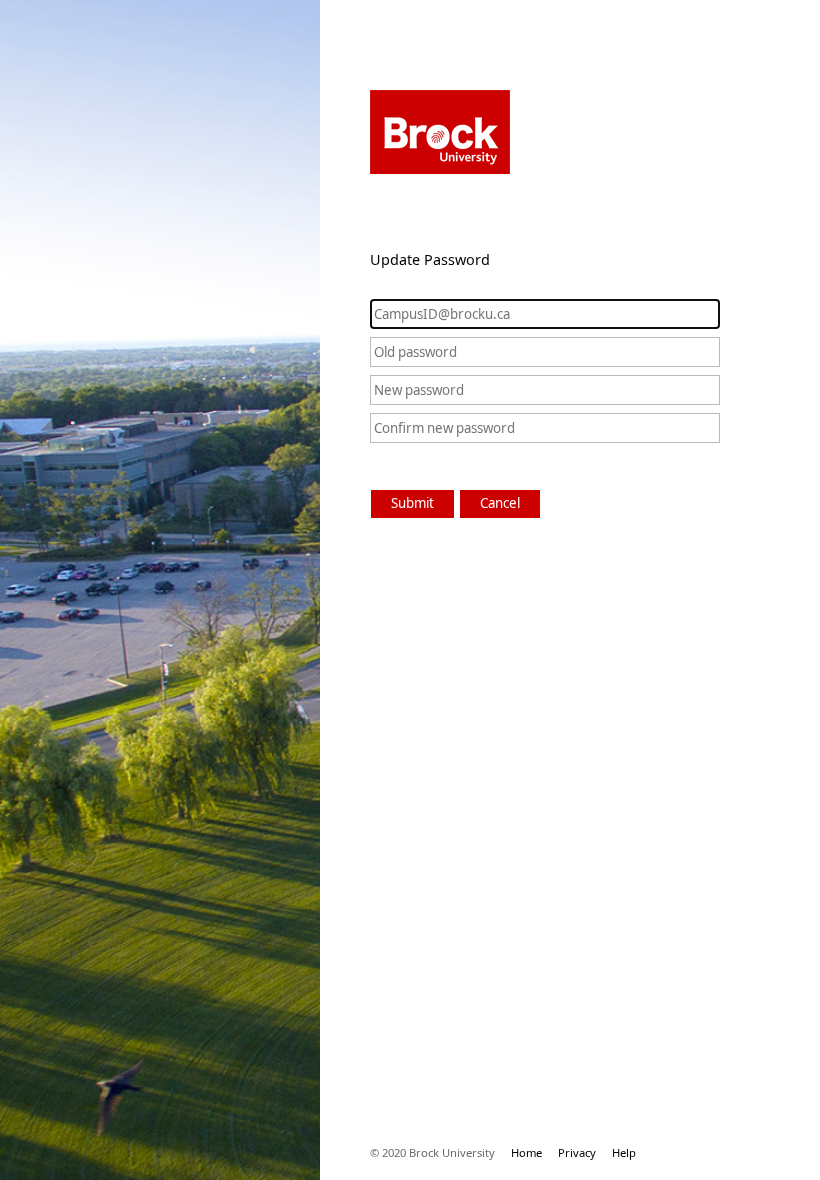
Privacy (577, 1152)
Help (624, 1152)
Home (526, 1152)
